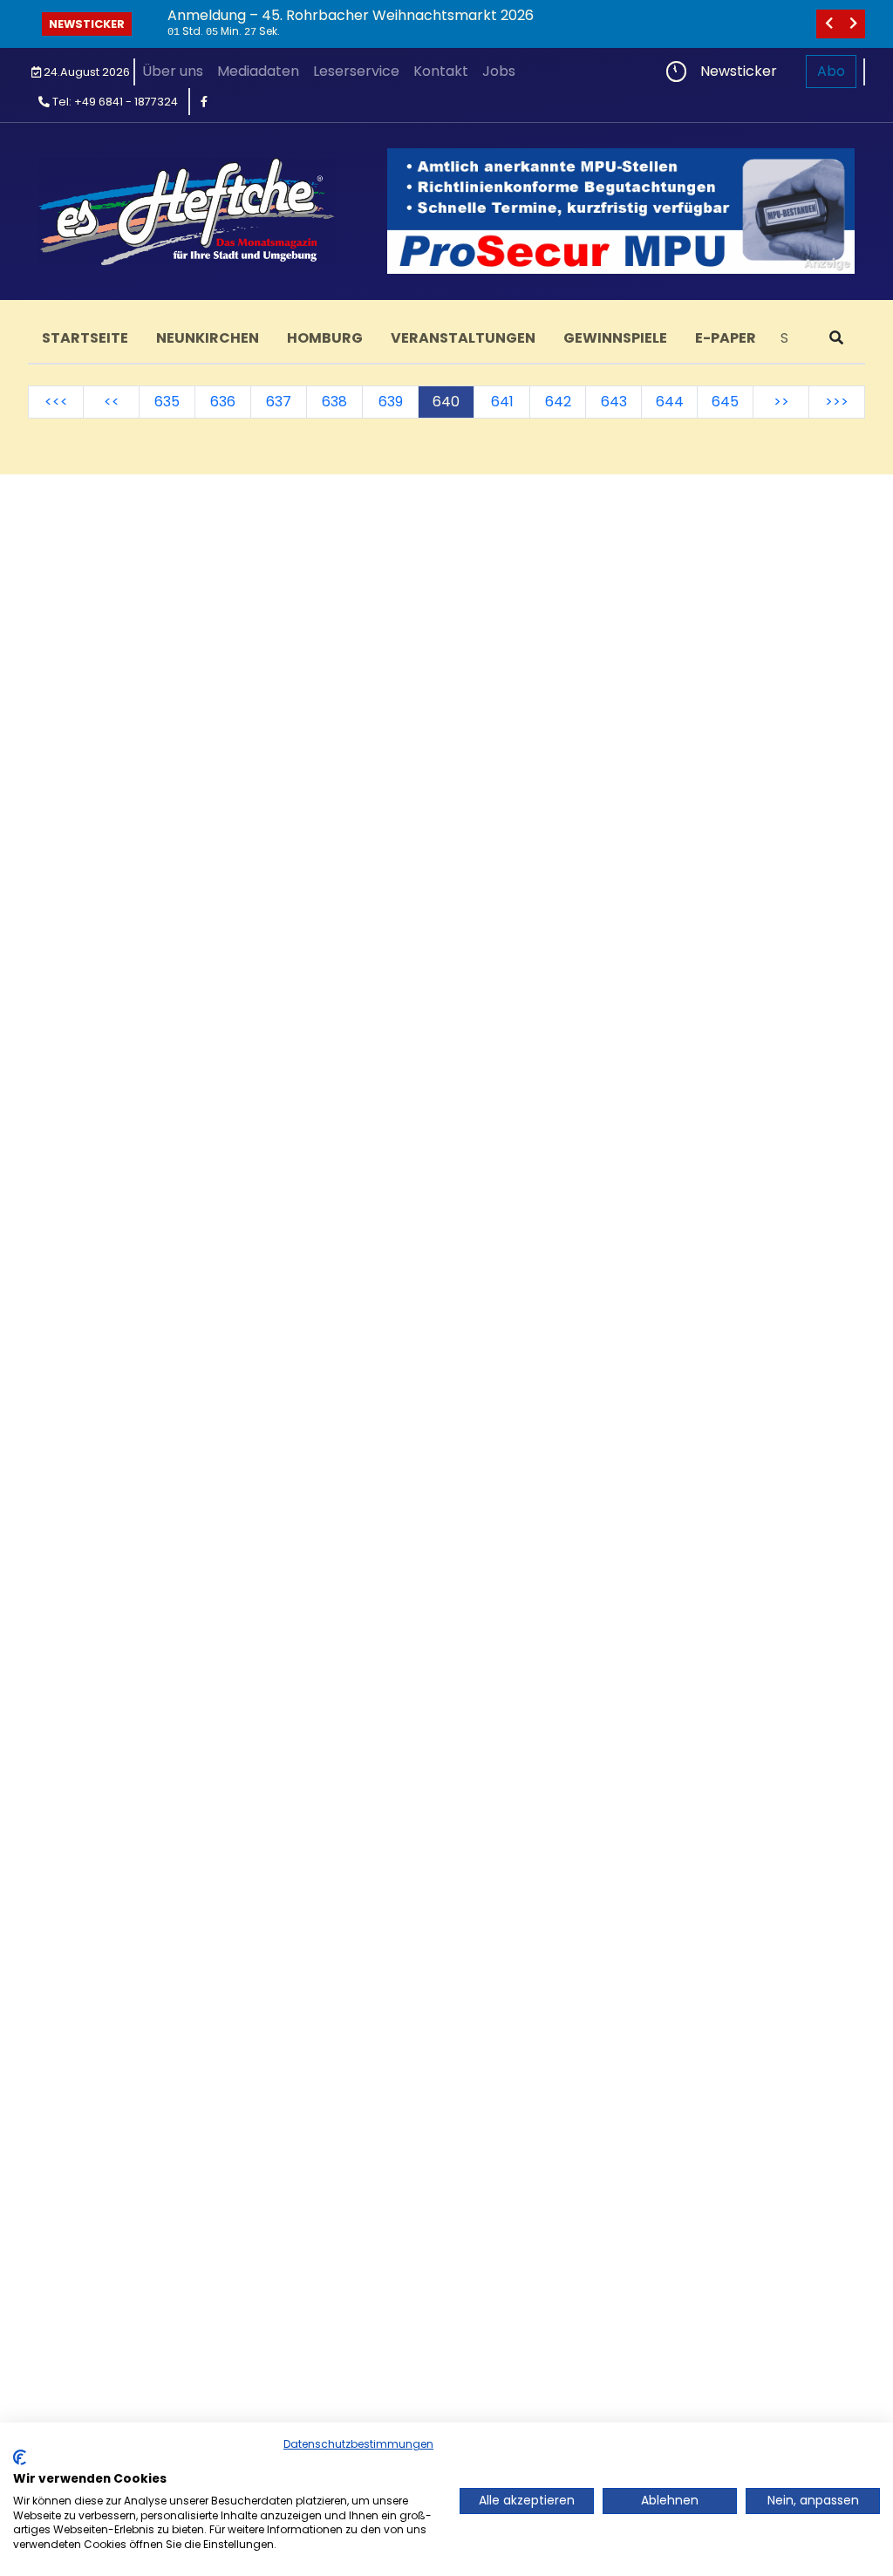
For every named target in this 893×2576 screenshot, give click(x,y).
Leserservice (356, 71)
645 (725, 402)
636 (223, 402)
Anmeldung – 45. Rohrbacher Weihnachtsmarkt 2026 (351, 15)
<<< (56, 402)
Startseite (85, 338)
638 (334, 402)
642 (558, 402)
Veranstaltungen (463, 338)
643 (614, 402)
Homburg (325, 338)
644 (670, 402)
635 (167, 402)
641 (502, 402)
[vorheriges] (828, 24)
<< (112, 402)
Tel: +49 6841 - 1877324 (114, 102)
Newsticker (87, 24)
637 (279, 402)
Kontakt (441, 71)
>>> (837, 402)
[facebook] (204, 102)
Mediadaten (258, 71)
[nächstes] (853, 24)
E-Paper (726, 338)
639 (391, 402)
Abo (831, 71)
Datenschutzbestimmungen (358, 2444)
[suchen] (836, 338)
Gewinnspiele (615, 338)
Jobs (499, 71)
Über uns (173, 71)
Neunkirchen (208, 338)
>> (781, 402)
